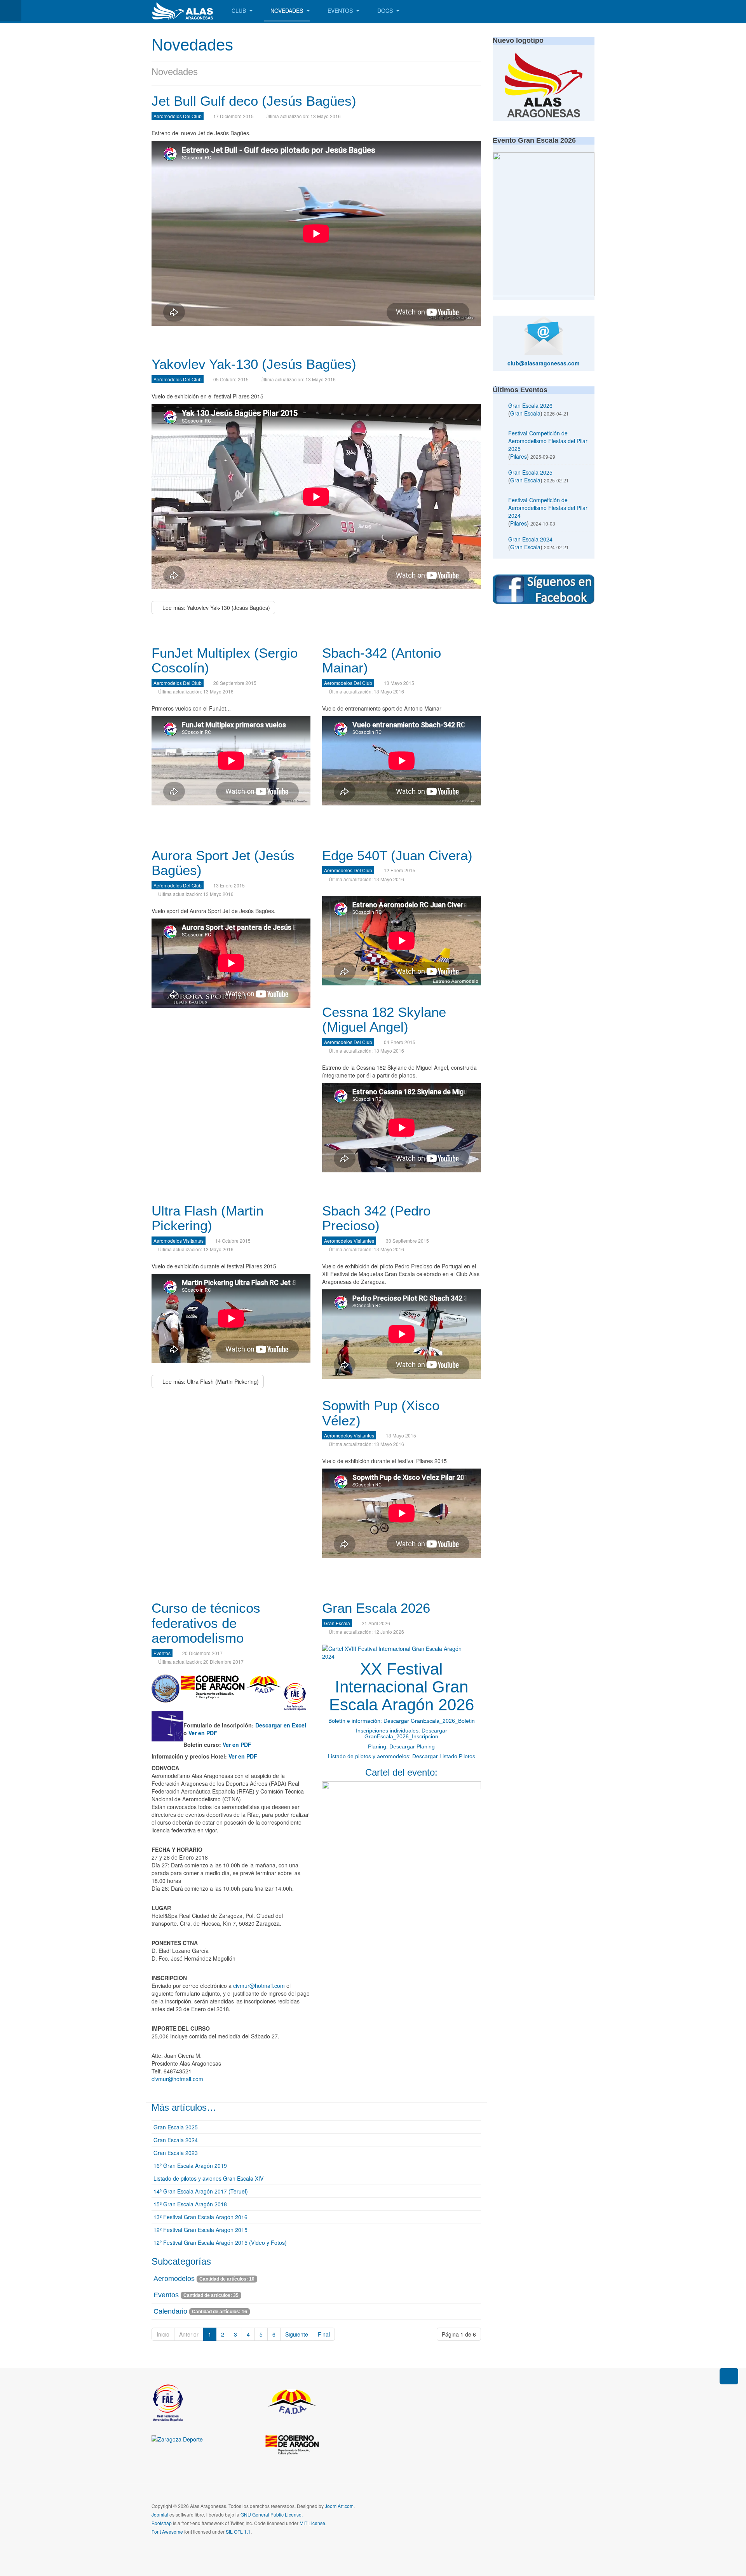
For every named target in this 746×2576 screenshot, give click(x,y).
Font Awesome (167, 2531)
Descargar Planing (412, 1746)
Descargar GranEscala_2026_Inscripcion (406, 1733)
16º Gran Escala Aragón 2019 (190, 2166)
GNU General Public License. (272, 2514)
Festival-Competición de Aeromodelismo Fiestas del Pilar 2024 (548, 508)
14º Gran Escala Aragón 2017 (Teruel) (201, 2191)
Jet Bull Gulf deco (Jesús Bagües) (254, 101)
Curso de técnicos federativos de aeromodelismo (206, 1623)
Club (240, 10)
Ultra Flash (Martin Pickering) (207, 1218)
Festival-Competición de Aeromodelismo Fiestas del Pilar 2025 (548, 441)
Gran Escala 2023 (176, 2153)
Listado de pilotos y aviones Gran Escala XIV (208, 2178)
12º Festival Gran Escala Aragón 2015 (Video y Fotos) (220, 2242)
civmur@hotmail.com (259, 1986)
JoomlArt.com (339, 2506)
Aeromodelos (174, 2279)
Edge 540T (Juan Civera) (397, 855)
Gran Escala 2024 (176, 2140)
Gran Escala (525, 413)
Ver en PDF (203, 1733)
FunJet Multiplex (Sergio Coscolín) (225, 660)
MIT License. (313, 2523)
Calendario (170, 2311)
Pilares (519, 456)
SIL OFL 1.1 (238, 2531)
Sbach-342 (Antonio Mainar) (382, 660)
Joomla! (160, 2514)
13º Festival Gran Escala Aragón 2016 (200, 2217)
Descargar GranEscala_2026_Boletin (429, 1721)
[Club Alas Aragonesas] (183, 11)
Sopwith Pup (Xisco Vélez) (381, 1413)
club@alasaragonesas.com (543, 363)
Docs (386, 10)
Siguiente (297, 2334)
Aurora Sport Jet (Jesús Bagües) (223, 863)
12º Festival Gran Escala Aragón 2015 (200, 2230)
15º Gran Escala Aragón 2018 (190, 2204)
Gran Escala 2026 (376, 1608)
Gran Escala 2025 (176, 2127)
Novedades (288, 10)
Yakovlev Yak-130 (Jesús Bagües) (254, 364)
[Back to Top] (729, 2376)
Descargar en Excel (281, 1725)
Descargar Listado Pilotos (444, 1756)
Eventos (341, 10)
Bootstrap (162, 2523)
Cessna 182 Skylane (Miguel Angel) (384, 1020)
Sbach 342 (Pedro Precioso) (376, 1218)
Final (324, 2334)
